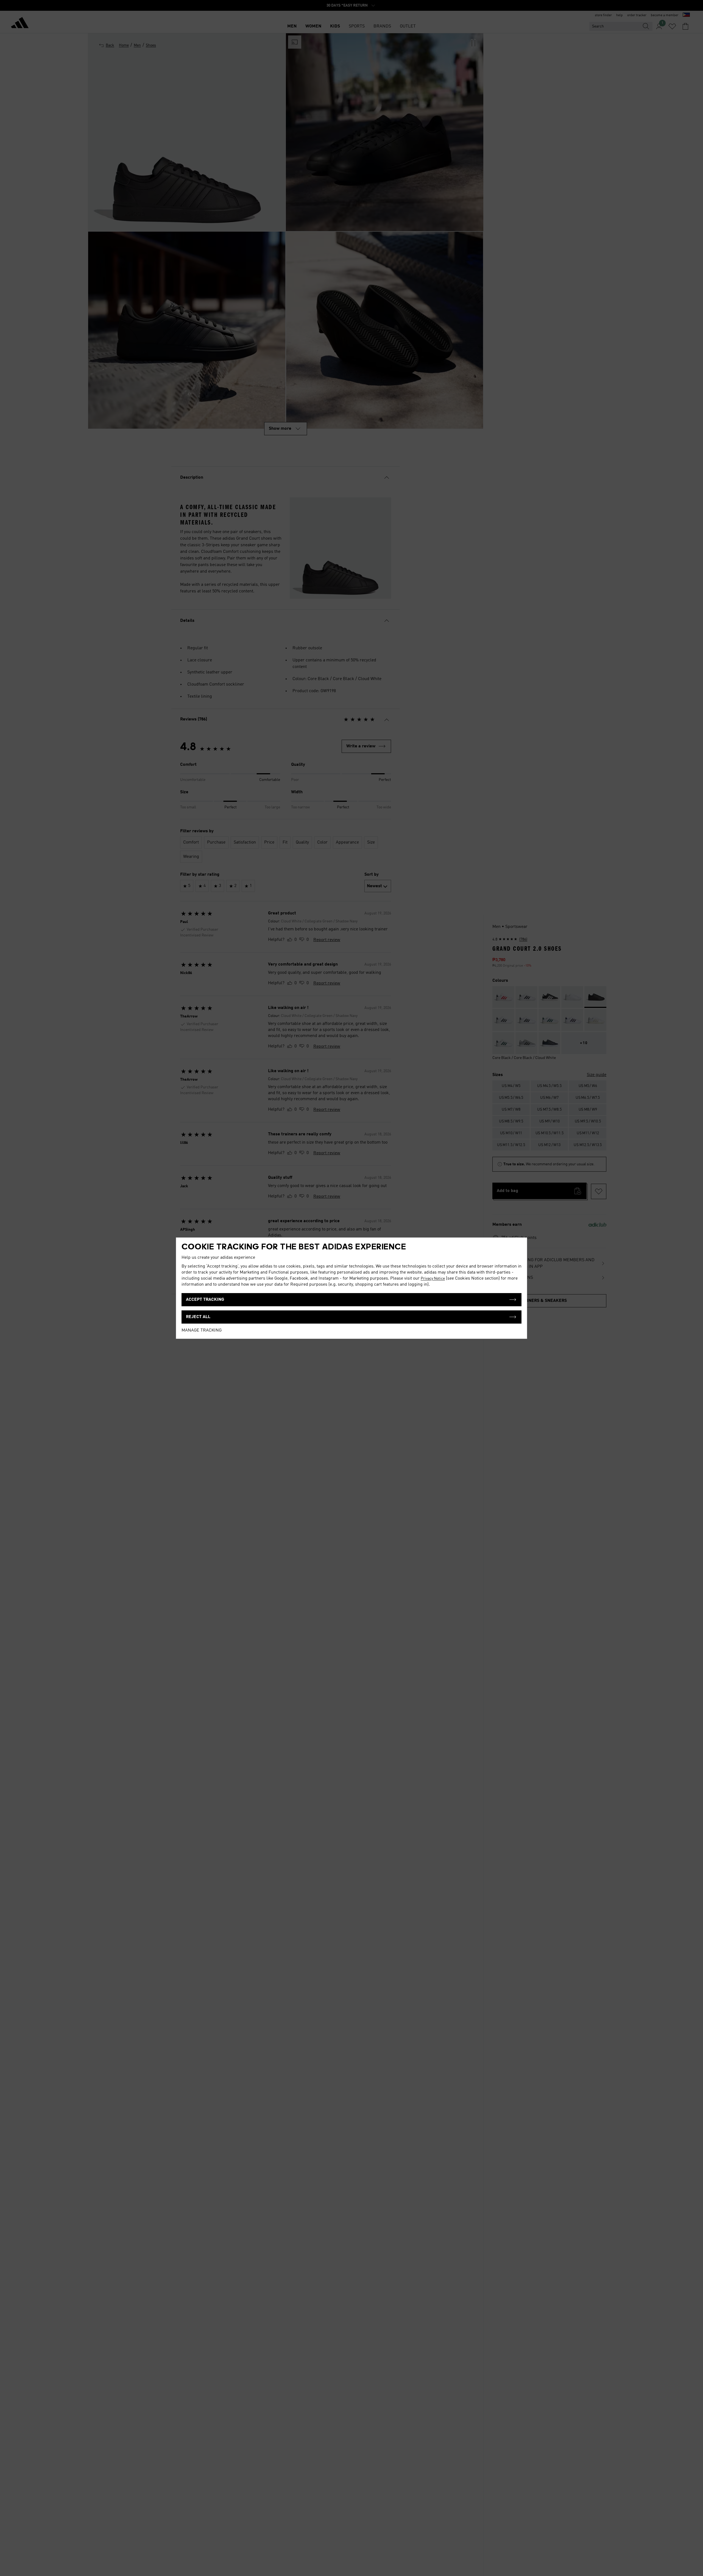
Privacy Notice (433, 1279)
